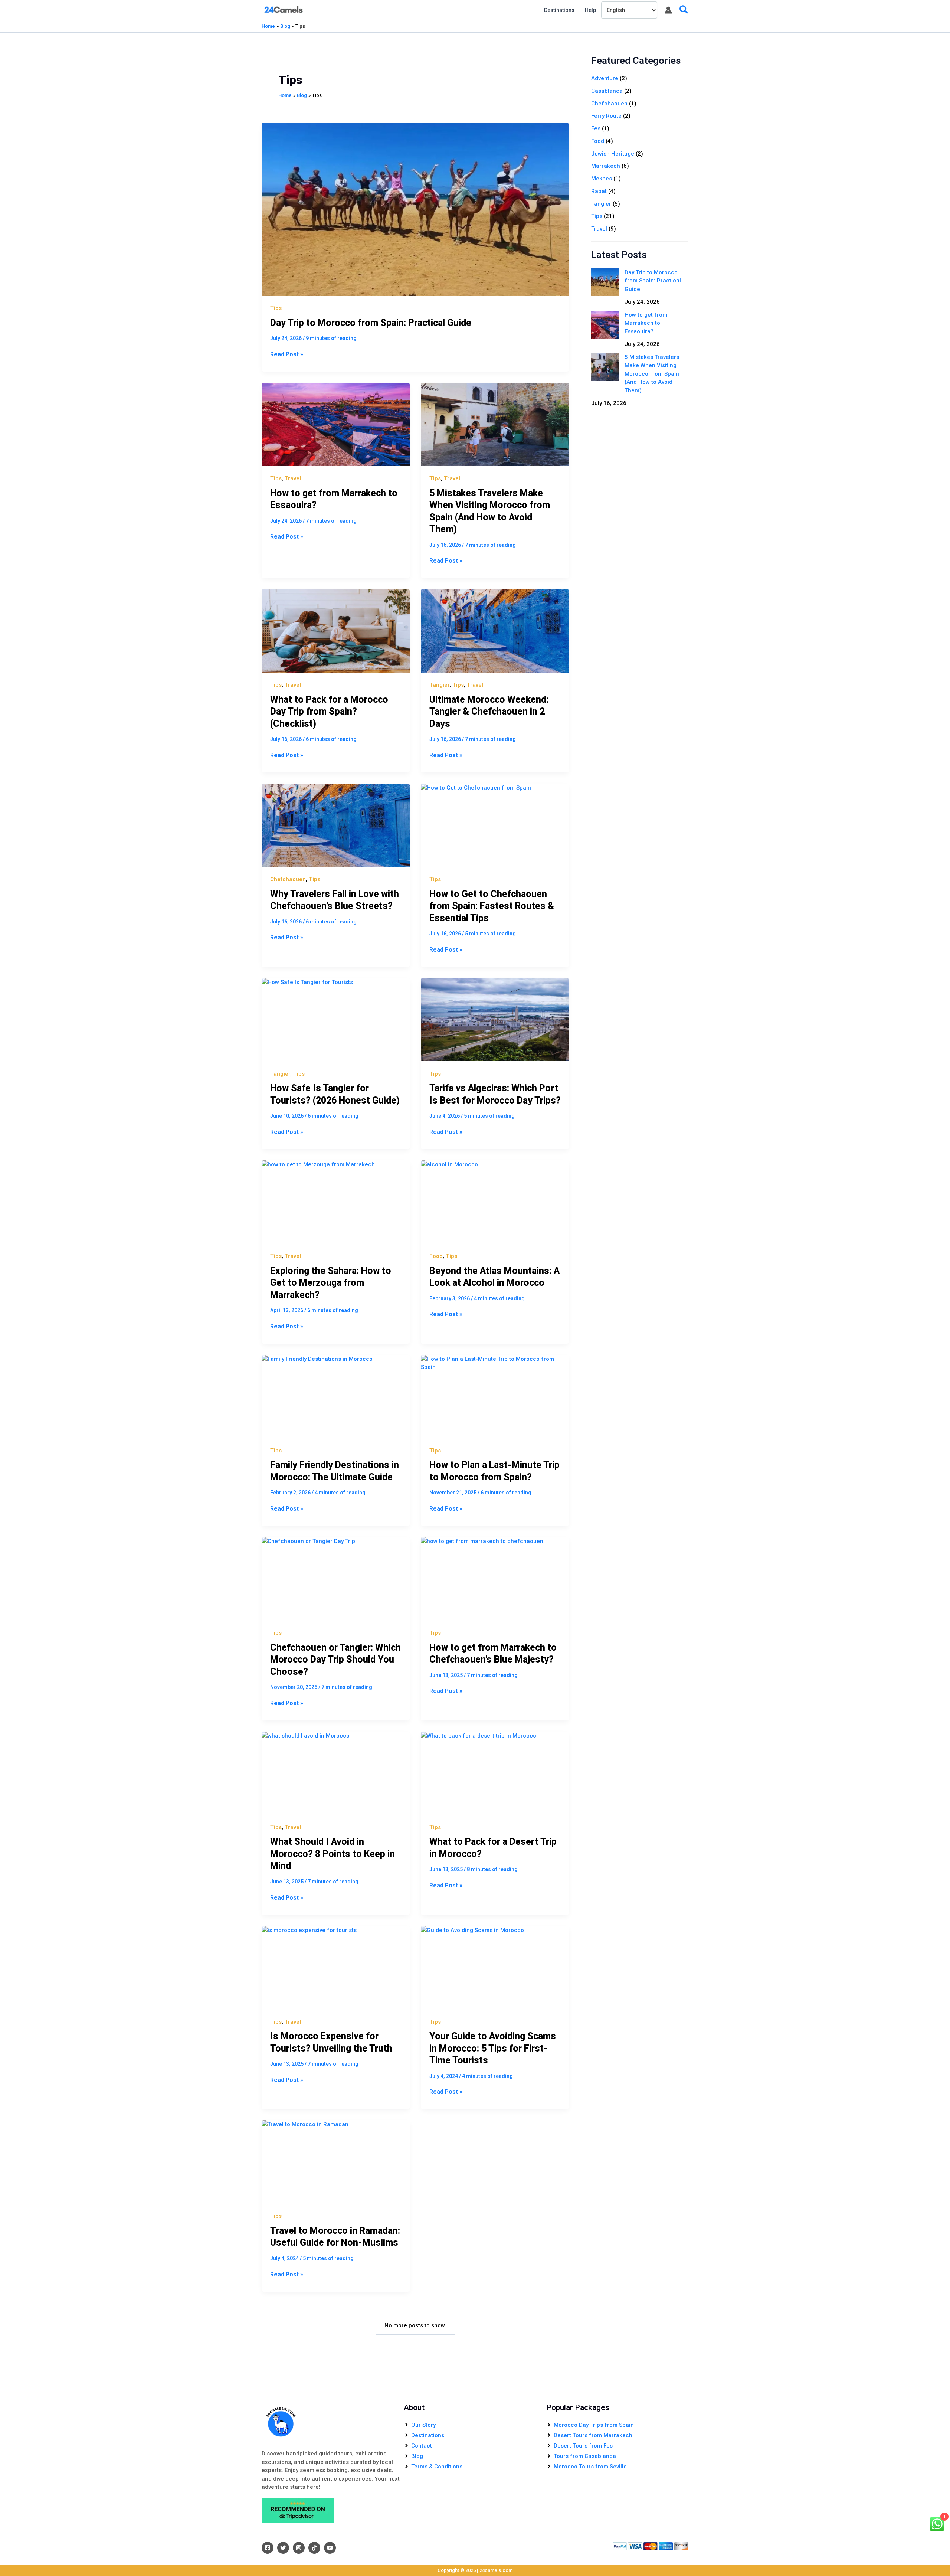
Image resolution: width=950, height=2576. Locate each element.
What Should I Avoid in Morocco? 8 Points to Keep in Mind (332, 1854)
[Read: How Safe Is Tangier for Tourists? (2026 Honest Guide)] (336, 1020)
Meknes (602, 179)
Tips (276, 308)
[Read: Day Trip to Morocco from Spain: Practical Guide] (415, 209)
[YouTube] (330, 2548)
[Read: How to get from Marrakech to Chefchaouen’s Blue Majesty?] (495, 1579)
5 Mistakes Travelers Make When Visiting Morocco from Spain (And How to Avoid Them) (652, 374)
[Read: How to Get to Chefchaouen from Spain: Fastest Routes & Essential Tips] (495, 825)
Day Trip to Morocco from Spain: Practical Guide (371, 323)
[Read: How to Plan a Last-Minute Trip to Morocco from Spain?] (495, 1396)
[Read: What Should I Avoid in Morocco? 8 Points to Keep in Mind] (336, 1773)
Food (436, 1256)
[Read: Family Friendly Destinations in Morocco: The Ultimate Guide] (336, 1396)
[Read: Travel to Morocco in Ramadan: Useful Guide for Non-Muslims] (336, 2162)
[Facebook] (268, 2548)
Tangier (439, 685)
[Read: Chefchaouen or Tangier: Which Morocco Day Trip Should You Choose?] (336, 1579)
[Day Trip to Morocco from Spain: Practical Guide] (605, 282)
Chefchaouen (288, 879)
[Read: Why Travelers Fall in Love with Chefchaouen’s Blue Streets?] (336, 825)
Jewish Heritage (613, 154)
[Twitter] (283, 2548)
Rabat (599, 191)
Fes (596, 128)
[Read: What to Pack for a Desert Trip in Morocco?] (495, 1773)
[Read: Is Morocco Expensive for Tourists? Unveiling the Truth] (336, 1968)
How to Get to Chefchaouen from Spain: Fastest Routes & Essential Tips (492, 906)
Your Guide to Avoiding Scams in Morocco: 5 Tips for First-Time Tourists (493, 2048)
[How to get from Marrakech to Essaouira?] (605, 325)
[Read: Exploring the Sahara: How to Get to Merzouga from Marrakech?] (336, 1202)
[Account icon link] (668, 10)
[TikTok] (314, 2548)
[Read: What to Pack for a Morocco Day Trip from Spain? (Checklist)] (336, 631)
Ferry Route (606, 116)
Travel (293, 478)
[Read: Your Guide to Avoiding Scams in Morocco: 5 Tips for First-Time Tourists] (495, 1968)
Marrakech (606, 166)
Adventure (605, 78)
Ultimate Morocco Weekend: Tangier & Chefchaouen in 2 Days (489, 712)
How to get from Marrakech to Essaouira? (646, 323)
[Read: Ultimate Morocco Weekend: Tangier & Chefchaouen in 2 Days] (495, 631)
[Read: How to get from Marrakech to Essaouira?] (336, 424)
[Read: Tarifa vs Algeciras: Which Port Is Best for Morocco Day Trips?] (495, 1020)
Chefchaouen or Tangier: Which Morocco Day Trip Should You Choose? (335, 1660)
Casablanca (607, 91)
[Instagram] (299, 2548)
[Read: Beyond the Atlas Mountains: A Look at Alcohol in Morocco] (495, 1202)
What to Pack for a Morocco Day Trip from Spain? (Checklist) (329, 712)
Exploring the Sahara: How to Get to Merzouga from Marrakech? (331, 1283)
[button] (684, 10)
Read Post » (287, 354)
